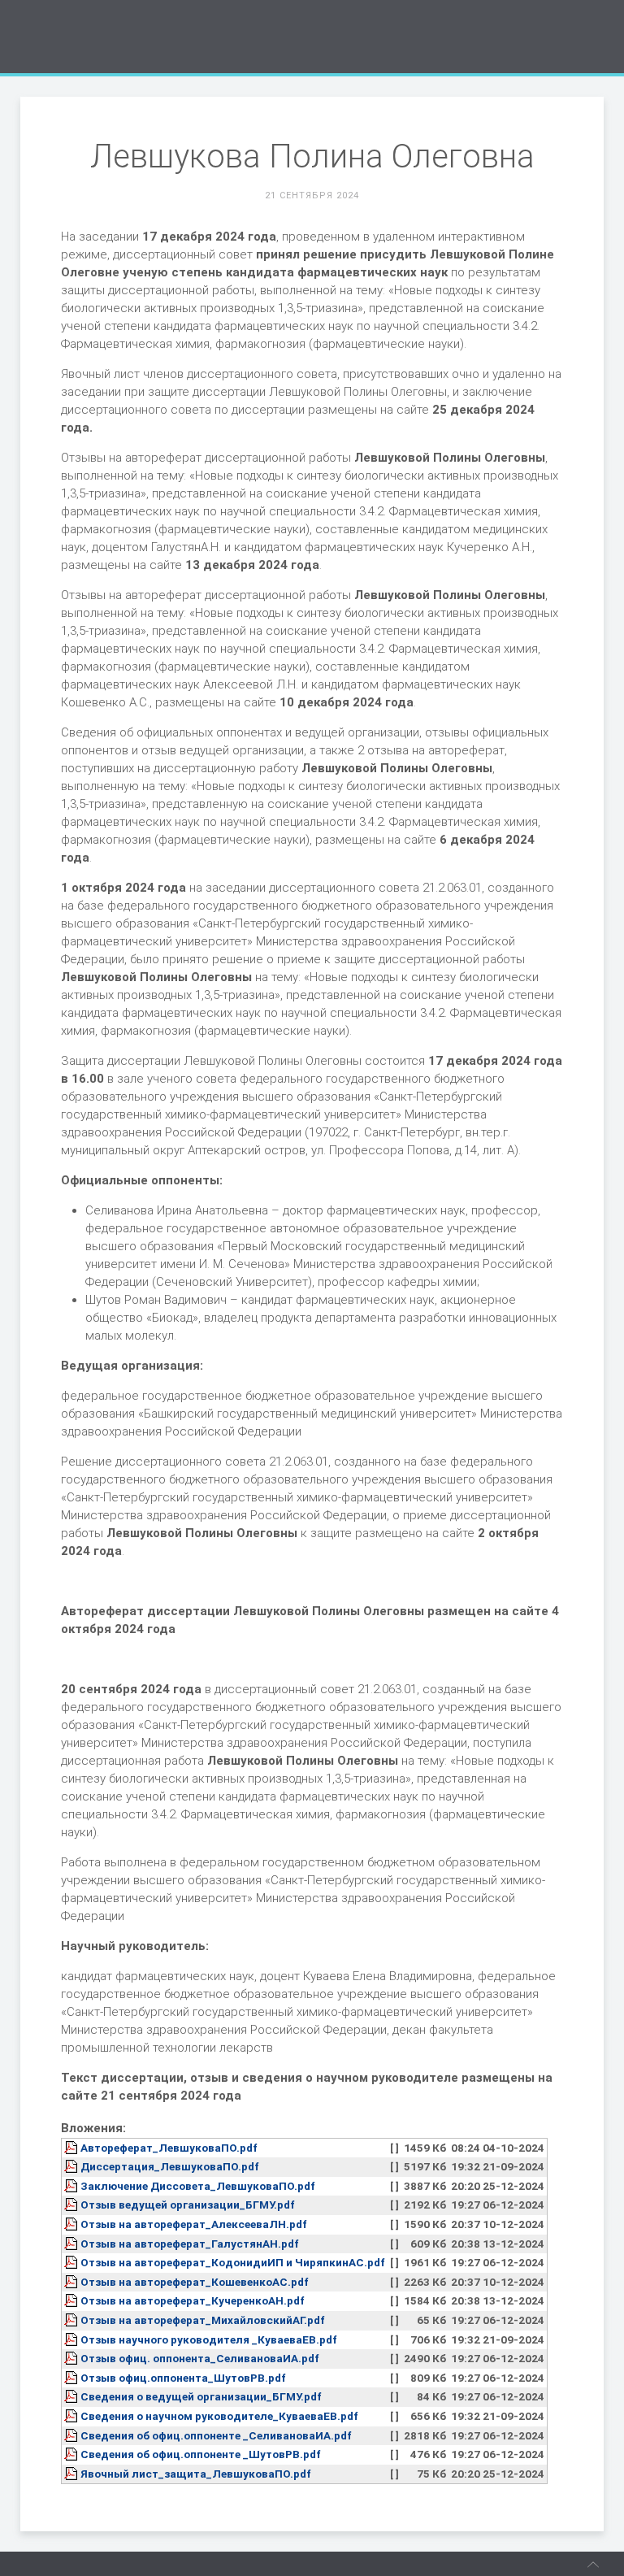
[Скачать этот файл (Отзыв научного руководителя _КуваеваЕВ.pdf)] (72, 2339)
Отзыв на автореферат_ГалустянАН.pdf (190, 2244)
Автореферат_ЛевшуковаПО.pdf (169, 2148)
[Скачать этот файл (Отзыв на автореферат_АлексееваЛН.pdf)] (72, 2224)
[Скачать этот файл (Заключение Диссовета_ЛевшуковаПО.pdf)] (72, 2186)
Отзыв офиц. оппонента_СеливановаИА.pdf (200, 2358)
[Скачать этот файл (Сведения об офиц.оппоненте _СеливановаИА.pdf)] (72, 2435)
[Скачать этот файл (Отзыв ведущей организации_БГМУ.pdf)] (72, 2205)
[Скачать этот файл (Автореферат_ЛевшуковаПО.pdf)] (72, 2148)
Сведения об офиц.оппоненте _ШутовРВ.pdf (201, 2454)
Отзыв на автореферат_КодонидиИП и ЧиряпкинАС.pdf (233, 2262)
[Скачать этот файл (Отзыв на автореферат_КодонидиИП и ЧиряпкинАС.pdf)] (72, 2262)
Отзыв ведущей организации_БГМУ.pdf (188, 2205)
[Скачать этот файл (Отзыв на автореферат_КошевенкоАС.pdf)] (72, 2282)
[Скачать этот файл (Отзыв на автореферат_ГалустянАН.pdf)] (72, 2244)
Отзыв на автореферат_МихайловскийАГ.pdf (203, 2320)
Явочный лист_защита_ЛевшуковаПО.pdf (196, 2474)
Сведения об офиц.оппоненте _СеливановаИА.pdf (216, 2435)
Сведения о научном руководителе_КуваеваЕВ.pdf (219, 2416)
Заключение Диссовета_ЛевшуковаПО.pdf (198, 2186)
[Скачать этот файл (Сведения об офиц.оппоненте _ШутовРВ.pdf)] (72, 2454)
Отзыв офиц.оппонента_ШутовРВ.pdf (183, 2378)
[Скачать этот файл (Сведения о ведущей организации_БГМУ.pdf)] (72, 2396)
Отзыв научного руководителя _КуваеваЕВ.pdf (209, 2339)
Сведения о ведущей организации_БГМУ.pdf (201, 2396)
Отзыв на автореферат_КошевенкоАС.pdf (195, 2282)
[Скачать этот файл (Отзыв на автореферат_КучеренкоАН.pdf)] (72, 2300)
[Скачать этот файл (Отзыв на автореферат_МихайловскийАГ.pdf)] (72, 2320)
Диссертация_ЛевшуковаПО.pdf (170, 2166)
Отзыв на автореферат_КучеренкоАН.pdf (193, 2300)
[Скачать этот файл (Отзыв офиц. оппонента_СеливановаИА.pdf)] (72, 2358)
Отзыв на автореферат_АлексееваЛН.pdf (194, 2224)
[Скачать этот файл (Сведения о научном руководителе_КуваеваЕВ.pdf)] (72, 2416)
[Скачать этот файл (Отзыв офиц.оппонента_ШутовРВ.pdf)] (72, 2378)
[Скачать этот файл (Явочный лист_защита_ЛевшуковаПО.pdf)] (72, 2474)
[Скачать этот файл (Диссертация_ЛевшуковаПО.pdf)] (72, 2166)
